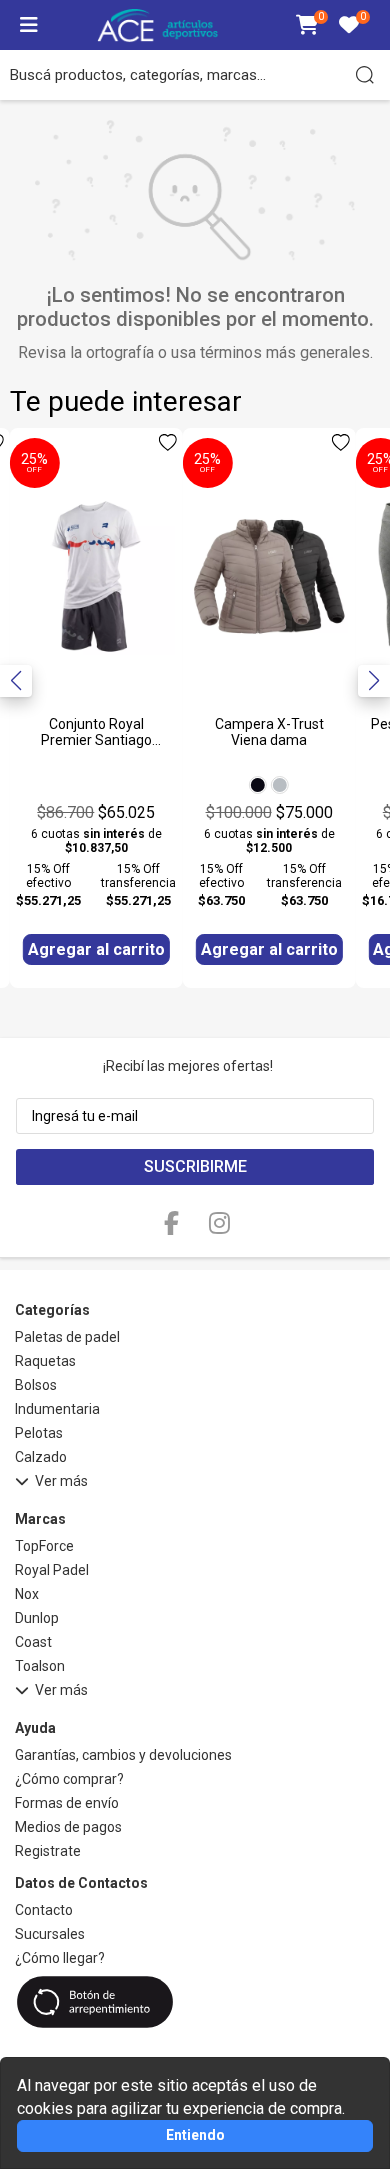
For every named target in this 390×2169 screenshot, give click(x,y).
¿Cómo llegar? (60, 1958)
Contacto (44, 1910)
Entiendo (195, 2135)
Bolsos (36, 1385)
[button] (374, 681)
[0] (307, 26)
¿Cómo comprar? (69, 1779)
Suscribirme (195, 1166)
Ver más (61, 1481)
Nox (27, 1594)
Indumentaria (57, 1409)
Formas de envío (67, 1803)
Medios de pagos (68, 1827)
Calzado (41, 1457)
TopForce (44, 1546)
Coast (33, 1642)
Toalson (40, 1666)
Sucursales (50, 1934)
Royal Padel (52, 1570)
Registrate (48, 1851)
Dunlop (37, 1618)
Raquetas (45, 1361)
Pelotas (39, 1433)
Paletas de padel (67, 1337)
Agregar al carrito (96, 949)
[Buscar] (365, 75)
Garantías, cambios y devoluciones (123, 1755)
